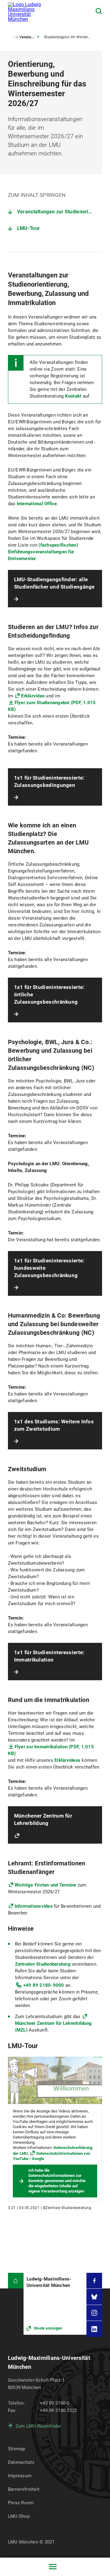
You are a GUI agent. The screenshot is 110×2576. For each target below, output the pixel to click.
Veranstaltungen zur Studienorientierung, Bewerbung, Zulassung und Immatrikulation (60, 212)
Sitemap (17, 2449)
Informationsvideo (34, 1906)
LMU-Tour (28, 228)
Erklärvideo (33, 696)
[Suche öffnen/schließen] (99, 11)
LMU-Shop (19, 2516)
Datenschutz (21, 2462)
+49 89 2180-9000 (44, 1985)
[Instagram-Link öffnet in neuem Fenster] (94, 2313)
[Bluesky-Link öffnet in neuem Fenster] (94, 2297)
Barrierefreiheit (24, 2489)
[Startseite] (16, 2281)
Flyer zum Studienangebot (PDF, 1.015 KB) (52, 706)
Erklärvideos (67, 1760)
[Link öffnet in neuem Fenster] (55, 2304)
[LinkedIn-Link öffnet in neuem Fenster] (94, 2329)
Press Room (21, 2503)
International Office (37, 504)
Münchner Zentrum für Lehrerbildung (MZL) (53, 2027)
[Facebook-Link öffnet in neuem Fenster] (94, 2281)
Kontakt (73, 396)
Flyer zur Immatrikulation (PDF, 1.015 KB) (51, 1750)
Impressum (20, 2476)
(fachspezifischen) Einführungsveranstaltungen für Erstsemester (43, 552)
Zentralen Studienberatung (43, 1964)
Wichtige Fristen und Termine (46, 1885)
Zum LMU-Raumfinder (38, 2426)
